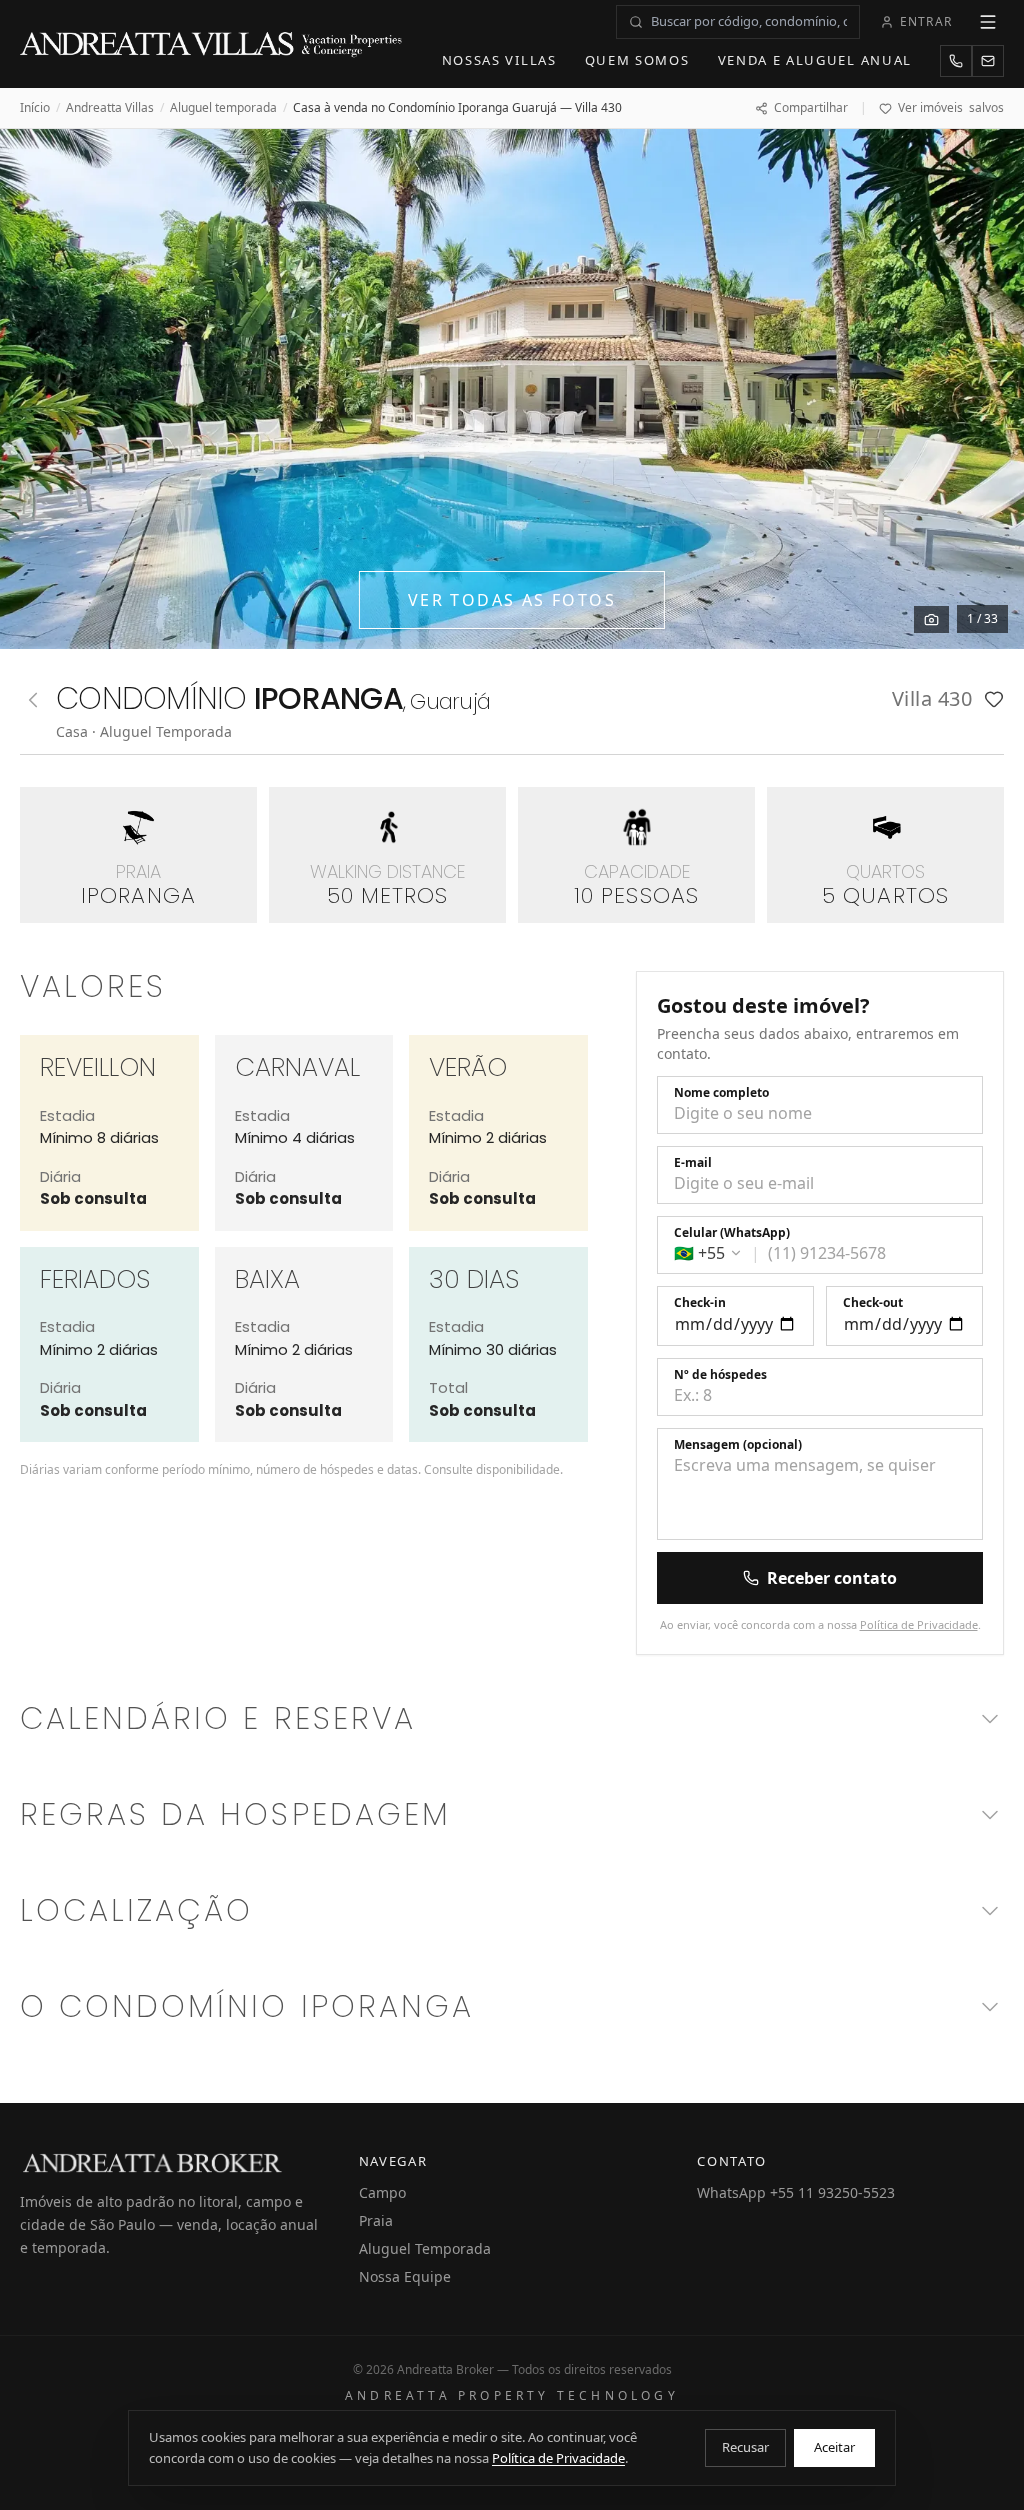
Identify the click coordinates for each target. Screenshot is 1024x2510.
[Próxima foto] (986, 389)
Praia (376, 2220)
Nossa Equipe (405, 2276)
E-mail (693, 1163)
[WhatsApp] (956, 61)
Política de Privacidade (919, 1624)
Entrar (926, 21)
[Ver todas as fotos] (931, 619)
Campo (382, 2192)
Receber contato (832, 1578)
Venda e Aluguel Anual (815, 60)
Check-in (700, 1303)
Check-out (873, 1303)
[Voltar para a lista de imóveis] (33, 700)
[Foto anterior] (38, 389)
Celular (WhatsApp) (732, 1233)
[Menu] (988, 22)
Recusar (745, 2447)
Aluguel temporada (223, 108)
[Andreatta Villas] (213, 44)
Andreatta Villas (110, 108)
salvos (951, 108)
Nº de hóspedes (720, 1375)
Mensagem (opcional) (738, 1445)
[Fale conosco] (988, 61)
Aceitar (834, 2447)
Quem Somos (637, 60)
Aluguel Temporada (425, 2248)
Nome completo (721, 1093)
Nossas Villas (499, 60)
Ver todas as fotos (512, 600)
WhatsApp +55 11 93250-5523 (796, 2192)
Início (35, 108)
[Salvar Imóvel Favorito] (994, 699)
